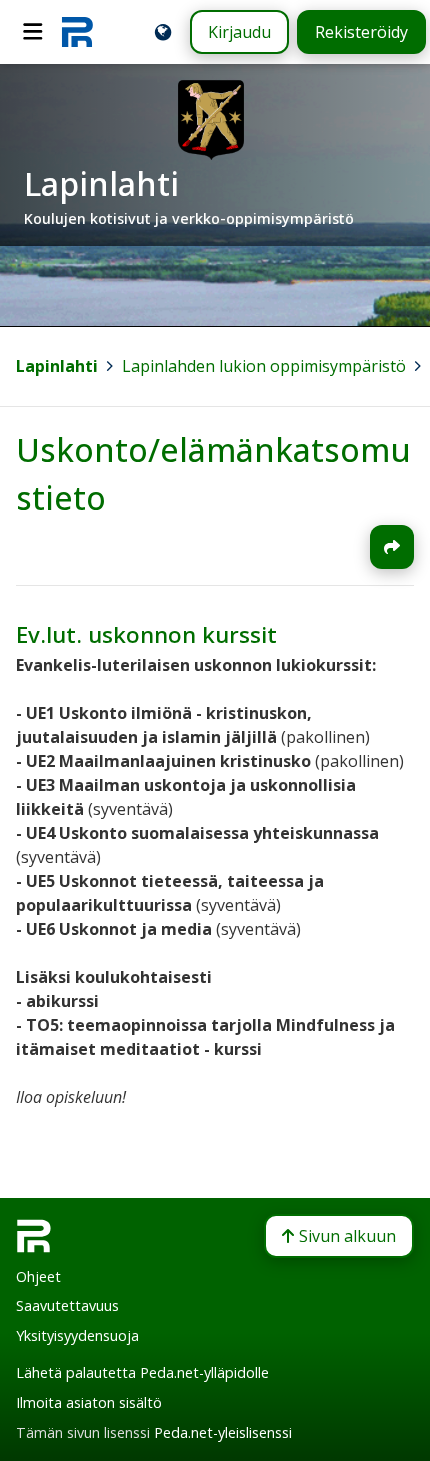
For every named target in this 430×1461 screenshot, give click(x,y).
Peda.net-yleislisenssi (223, 1432)
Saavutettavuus (67, 1305)
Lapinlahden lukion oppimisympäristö (264, 366)
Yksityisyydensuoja (77, 1335)
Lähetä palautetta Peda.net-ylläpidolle (142, 1372)
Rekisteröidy (361, 32)
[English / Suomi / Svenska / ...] (163, 32)
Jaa (392, 547)
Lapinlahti (57, 366)
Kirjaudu (239, 32)
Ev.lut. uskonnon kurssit (146, 634)
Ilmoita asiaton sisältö (89, 1402)
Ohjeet (38, 1276)
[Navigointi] (33, 32)
